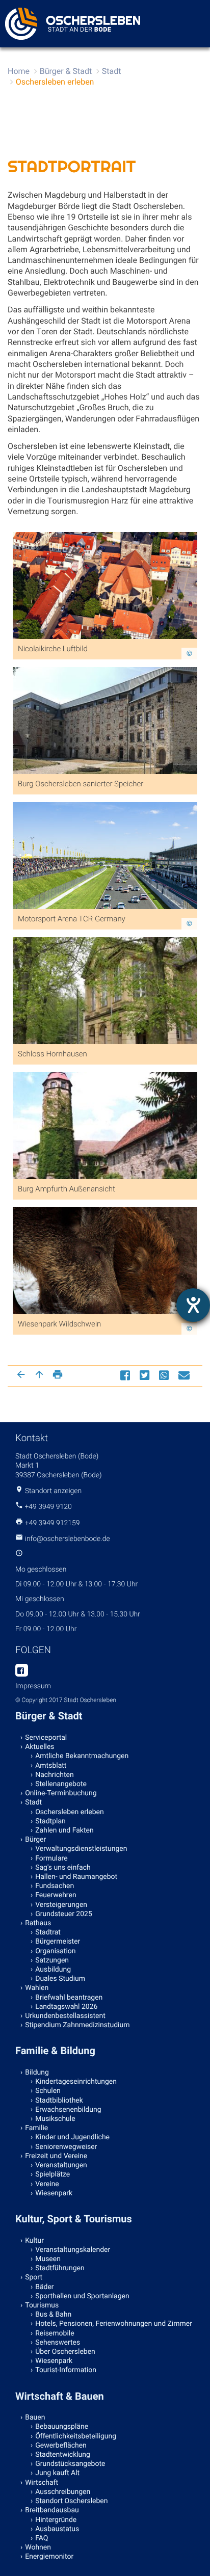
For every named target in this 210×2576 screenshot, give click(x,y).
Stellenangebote (61, 1784)
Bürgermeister (58, 1942)
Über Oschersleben (65, 2352)
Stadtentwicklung (63, 2455)
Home (19, 71)
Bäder (44, 2287)
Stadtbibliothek (59, 2101)
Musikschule (55, 2119)
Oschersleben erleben (55, 82)
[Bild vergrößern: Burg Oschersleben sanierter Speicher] (105, 761)
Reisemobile (55, 2333)
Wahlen (37, 1988)
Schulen (48, 2091)
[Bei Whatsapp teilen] (165, 1375)
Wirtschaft (42, 2483)
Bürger (35, 1840)
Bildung (37, 2073)
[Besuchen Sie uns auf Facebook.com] (22, 1671)
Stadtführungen (60, 2268)
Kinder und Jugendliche (72, 2137)
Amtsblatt (51, 1766)
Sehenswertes (58, 2343)
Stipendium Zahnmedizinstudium (77, 2025)
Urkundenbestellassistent (65, 2016)
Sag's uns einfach (63, 1868)
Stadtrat (48, 1932)
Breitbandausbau (52, 2510)
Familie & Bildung (55, 2051)
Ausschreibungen (63, 2492)
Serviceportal (46, 1738)
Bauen (35, 2418)
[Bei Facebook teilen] (126, 1375)
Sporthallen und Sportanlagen (82, 2296)
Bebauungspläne (62, 2427)
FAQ (42, 2538)
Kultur (34, 2241)
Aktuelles (40, 1747)
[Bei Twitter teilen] (146, 1375)
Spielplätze (52, 2174)
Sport (34, 2277)
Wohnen (38, 2547)
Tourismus (42, 2305)
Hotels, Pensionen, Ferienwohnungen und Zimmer (114, 2324)
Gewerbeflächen (61, 2446)
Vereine (47, 2184)
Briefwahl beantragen (69, 1998)
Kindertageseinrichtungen (76, 2082)
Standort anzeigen (54, 1491)
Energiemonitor (49, 2557)
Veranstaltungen (61, 2165)
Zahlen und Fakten (64, 1830)
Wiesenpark (54, 2193)
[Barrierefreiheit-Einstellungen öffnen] (193, 1305)
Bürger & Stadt (66, 71)
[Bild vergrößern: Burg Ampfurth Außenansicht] (105, 1166)
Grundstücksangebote (70, 2464)
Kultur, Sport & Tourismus (74, 2219)
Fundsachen (55, 1886)
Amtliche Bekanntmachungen (82, 1756)
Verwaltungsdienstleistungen (81, 1849)
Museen (48, 2259)
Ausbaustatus (57, 2529)
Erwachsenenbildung (68, 2110)
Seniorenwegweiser (66, 2147)
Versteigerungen (61, 1905)
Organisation (55, 1951)
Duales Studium (60, 1979)
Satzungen (52, 1960)
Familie (36, 2128)
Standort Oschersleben (71, 2501)
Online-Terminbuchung (61, 1793)
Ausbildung (53, 1970)
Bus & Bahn (53, 2315)
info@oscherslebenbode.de (68, 1539)
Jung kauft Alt (57, 2473)
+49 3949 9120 (48, 1507)
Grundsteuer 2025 (64, 1914)
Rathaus (38, 1923)
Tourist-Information (66, 2370)
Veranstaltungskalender (73, 2250)
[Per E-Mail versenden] (185, 1375)
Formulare (51, 1858)
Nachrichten (55, 1775)
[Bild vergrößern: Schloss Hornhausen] (105, 1031)
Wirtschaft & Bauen (60, 2396)
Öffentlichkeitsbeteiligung (76, 2436)
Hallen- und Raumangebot (76, 1877)
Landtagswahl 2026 (66, 2007)
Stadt (112, 71)
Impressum (33, 1686)
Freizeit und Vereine (56, 2156)
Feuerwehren (56, 1895)
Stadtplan (50, 1821)
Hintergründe (56, 2520)
